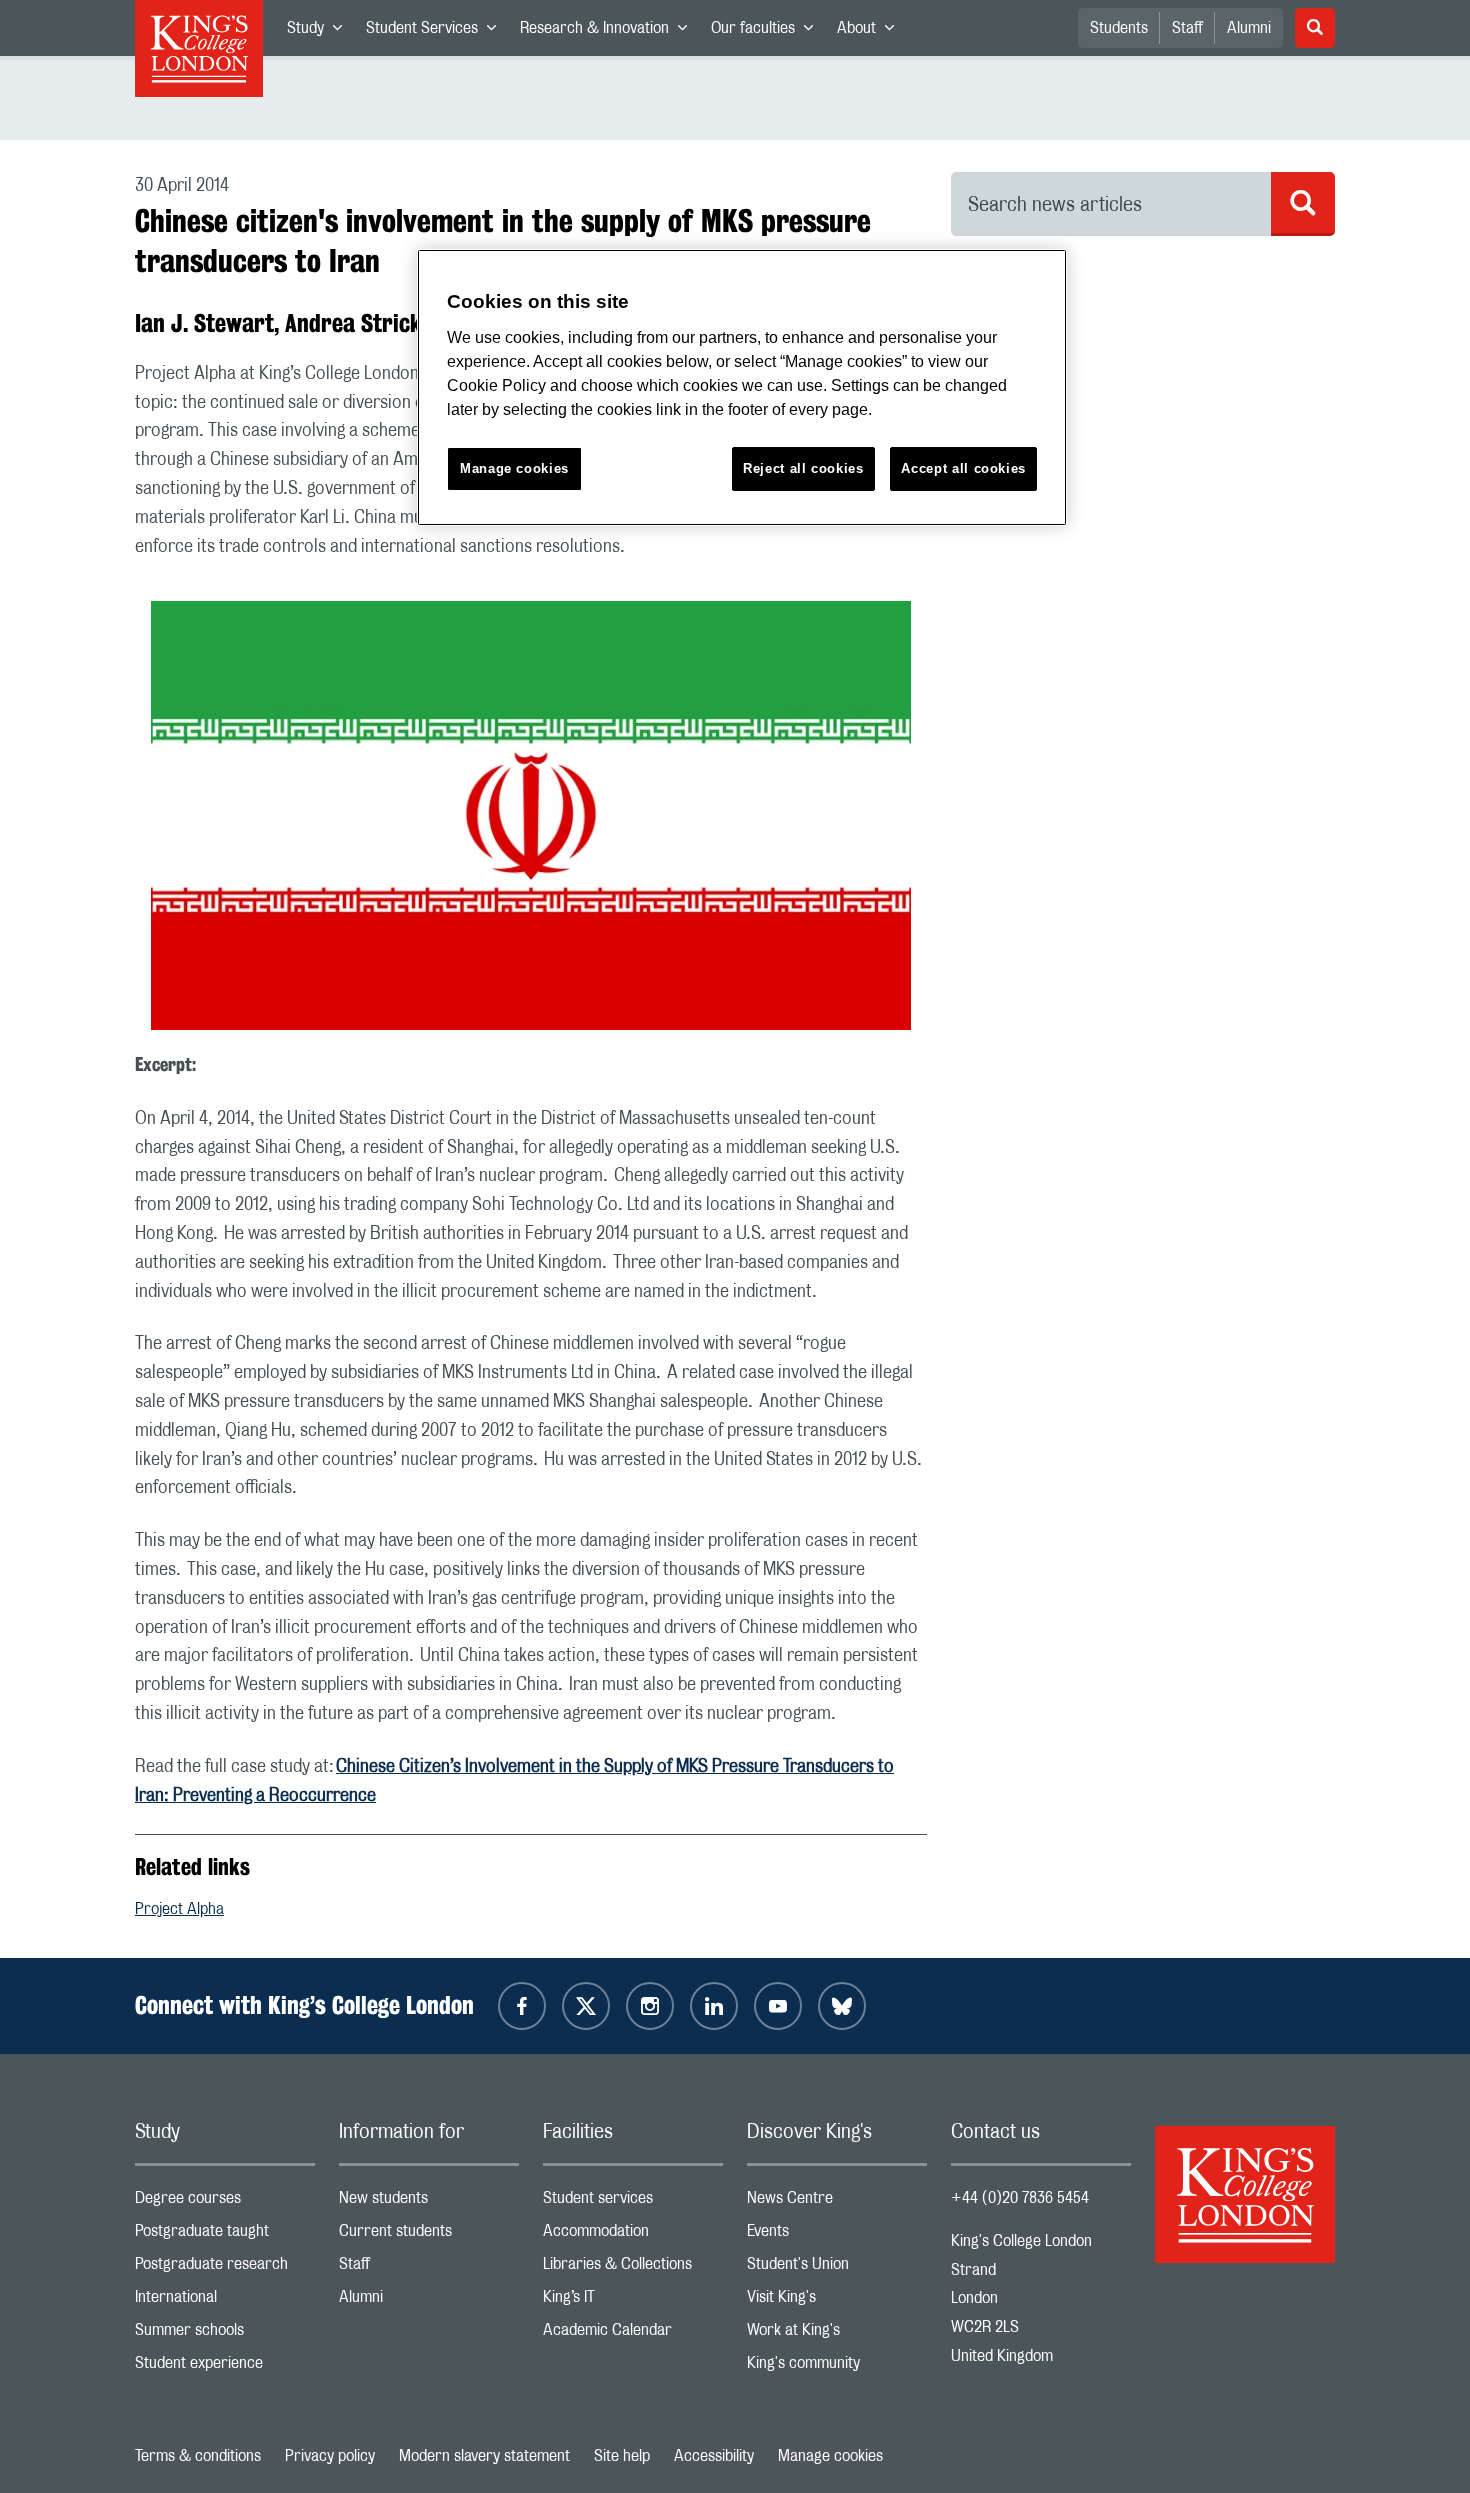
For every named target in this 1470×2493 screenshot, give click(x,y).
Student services (633, 2202)
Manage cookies (830, 2456)
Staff (1187, 28)
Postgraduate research (225, 2268)
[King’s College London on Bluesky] (842, 2006)
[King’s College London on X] (586, 2006)
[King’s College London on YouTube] (778, 2006)
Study (320, 32)
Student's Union (837, 2268)
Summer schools (225, 2334)
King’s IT (633, 2301)
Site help (622, 2456)
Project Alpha (179, 1909)
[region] (742, 387)
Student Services (437, 32)
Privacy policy (330, 2456)
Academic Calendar (633, 2334)
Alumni (1249, 28)
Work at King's (837, 2334)
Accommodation (633, 2235)
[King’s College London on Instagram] (650, 2006)
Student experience (225, 2367)
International (225, 2301)
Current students (429, 2235)
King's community (837, 2367)
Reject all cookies (803, 468)
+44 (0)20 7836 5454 (1020, 2198)
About (871, 32)
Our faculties (768, 32)
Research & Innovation (609, 32)
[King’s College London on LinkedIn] (714, 2006)
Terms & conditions (198, 2456)
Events (837, 2235)
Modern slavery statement (484, 2456)
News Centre (837, 2202)
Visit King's (837, 2301)
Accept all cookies (963, 468)
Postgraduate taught (225, 2235)
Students (1119, 28)
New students (429, 2202)
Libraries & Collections (633, 2268)
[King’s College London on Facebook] (522, 2006)
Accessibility (714, 2456)
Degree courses (225, 2202)
